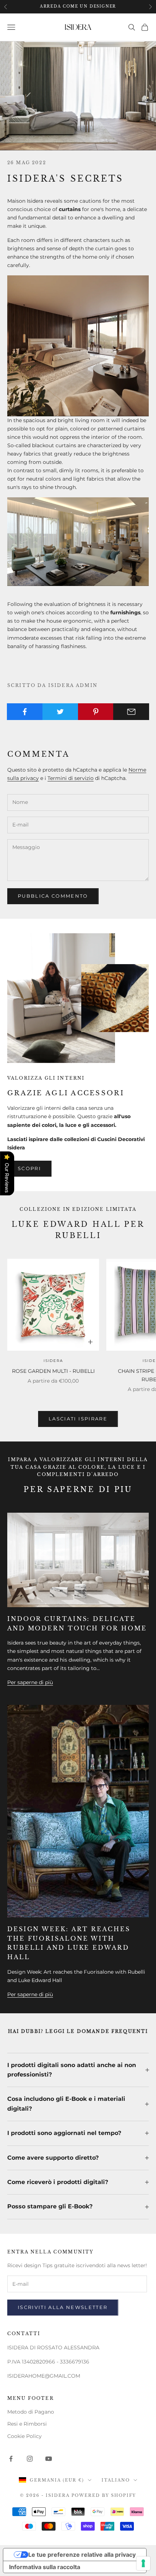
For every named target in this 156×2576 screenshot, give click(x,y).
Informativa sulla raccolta (45, 2567)
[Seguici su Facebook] (11, 2459)
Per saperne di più (30, 1682)
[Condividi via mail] (131, 712)
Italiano (116, 2480)
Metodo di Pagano (31, 2412)
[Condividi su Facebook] (25, 712)
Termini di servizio (71, 778)
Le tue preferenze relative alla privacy (82, 2555)
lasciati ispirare (78, 1419)
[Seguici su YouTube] (49, 2459)
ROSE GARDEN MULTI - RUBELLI (53, 1371)
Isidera (53, 1361)
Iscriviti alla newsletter (63, 2307)
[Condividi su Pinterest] (96, 712)
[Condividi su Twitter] (60, 712)
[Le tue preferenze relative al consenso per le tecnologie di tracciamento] (143, 2563)
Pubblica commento (53, 896)
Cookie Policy (24, 2436)
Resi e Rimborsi (27, 2424)
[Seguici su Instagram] (30, 2459)
